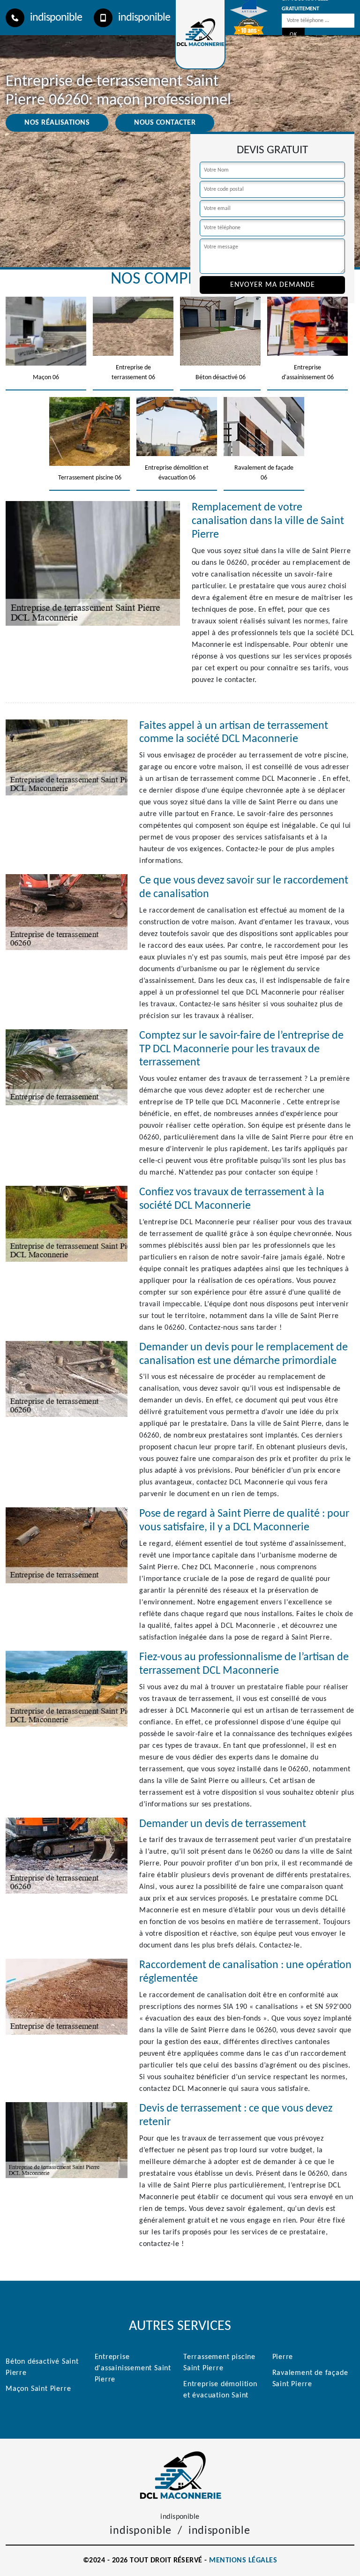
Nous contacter (165, 123)
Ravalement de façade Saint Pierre (310, 2379)
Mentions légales (243, 2561)
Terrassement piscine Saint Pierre (219, 2363)
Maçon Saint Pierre (38, 2389)
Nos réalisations (57, 123)
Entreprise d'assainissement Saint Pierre (133, 2368)
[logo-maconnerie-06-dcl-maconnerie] (180, 2475)
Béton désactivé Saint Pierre (42, 2367)
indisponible (56, 18)
